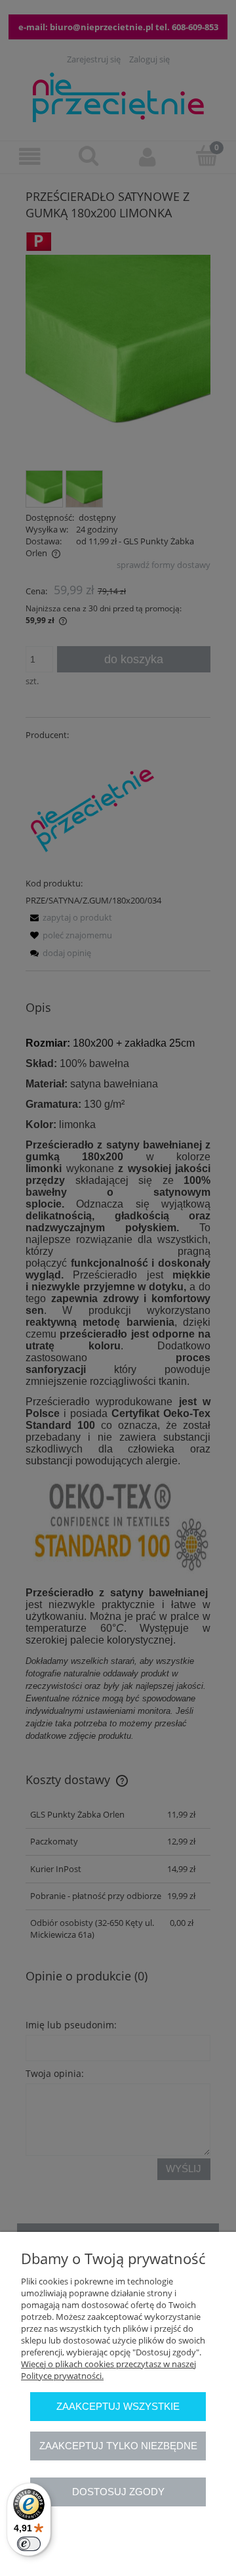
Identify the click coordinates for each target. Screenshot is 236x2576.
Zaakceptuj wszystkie (118, 2406)
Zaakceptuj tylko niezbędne (118, 2446)
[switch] (29, 2544)
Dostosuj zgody (118, 2492)
